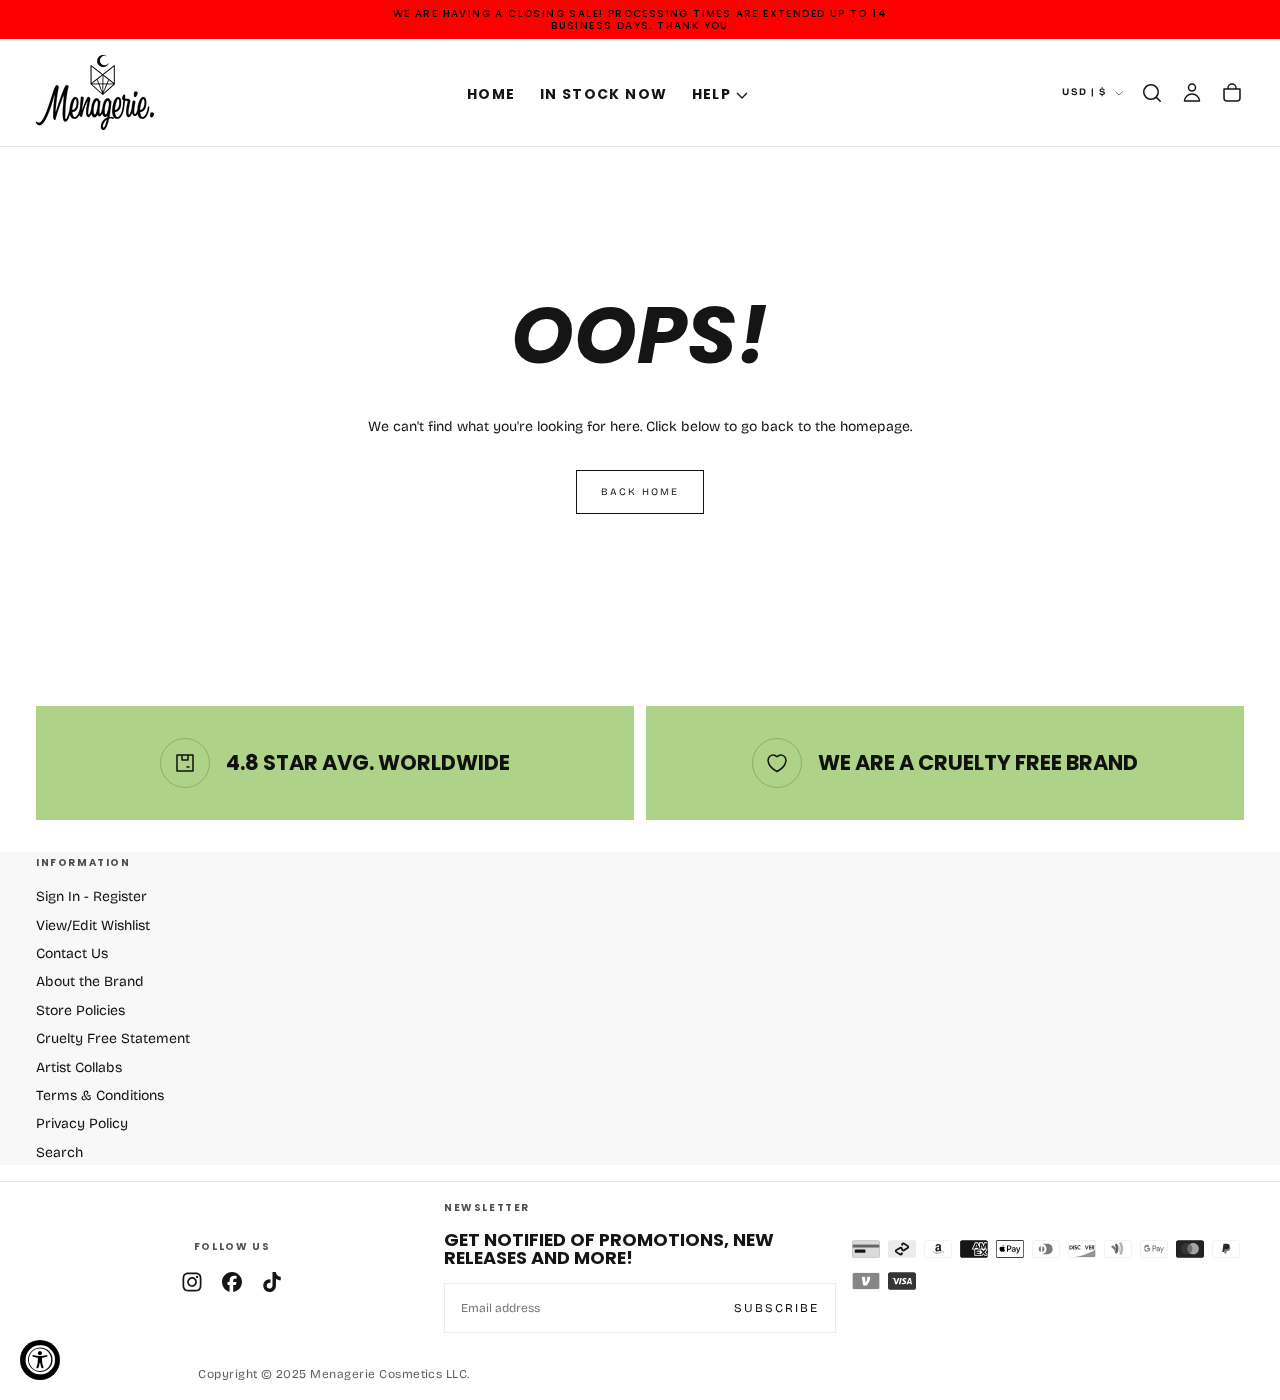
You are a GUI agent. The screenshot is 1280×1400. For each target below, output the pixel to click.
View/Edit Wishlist (93, 925)
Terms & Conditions (100, 1095)
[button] (1152, 93)
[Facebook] (232, 1282)
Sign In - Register (91, 896)
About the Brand (90, 981)
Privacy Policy (82, 1123)
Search (59, 1152)
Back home (640, 492)
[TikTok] (272, 1282)
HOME (491, 94)
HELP (712, 94)
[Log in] (1192, 93)
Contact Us (72, 953)
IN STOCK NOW (604, 94)
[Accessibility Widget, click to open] (40, 1360)
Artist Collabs (79, 1067)
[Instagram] (192, 1282)
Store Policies (80, 1010)
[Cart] (1232, 93)
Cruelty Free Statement (113, 1038)
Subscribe (776, 1308)
